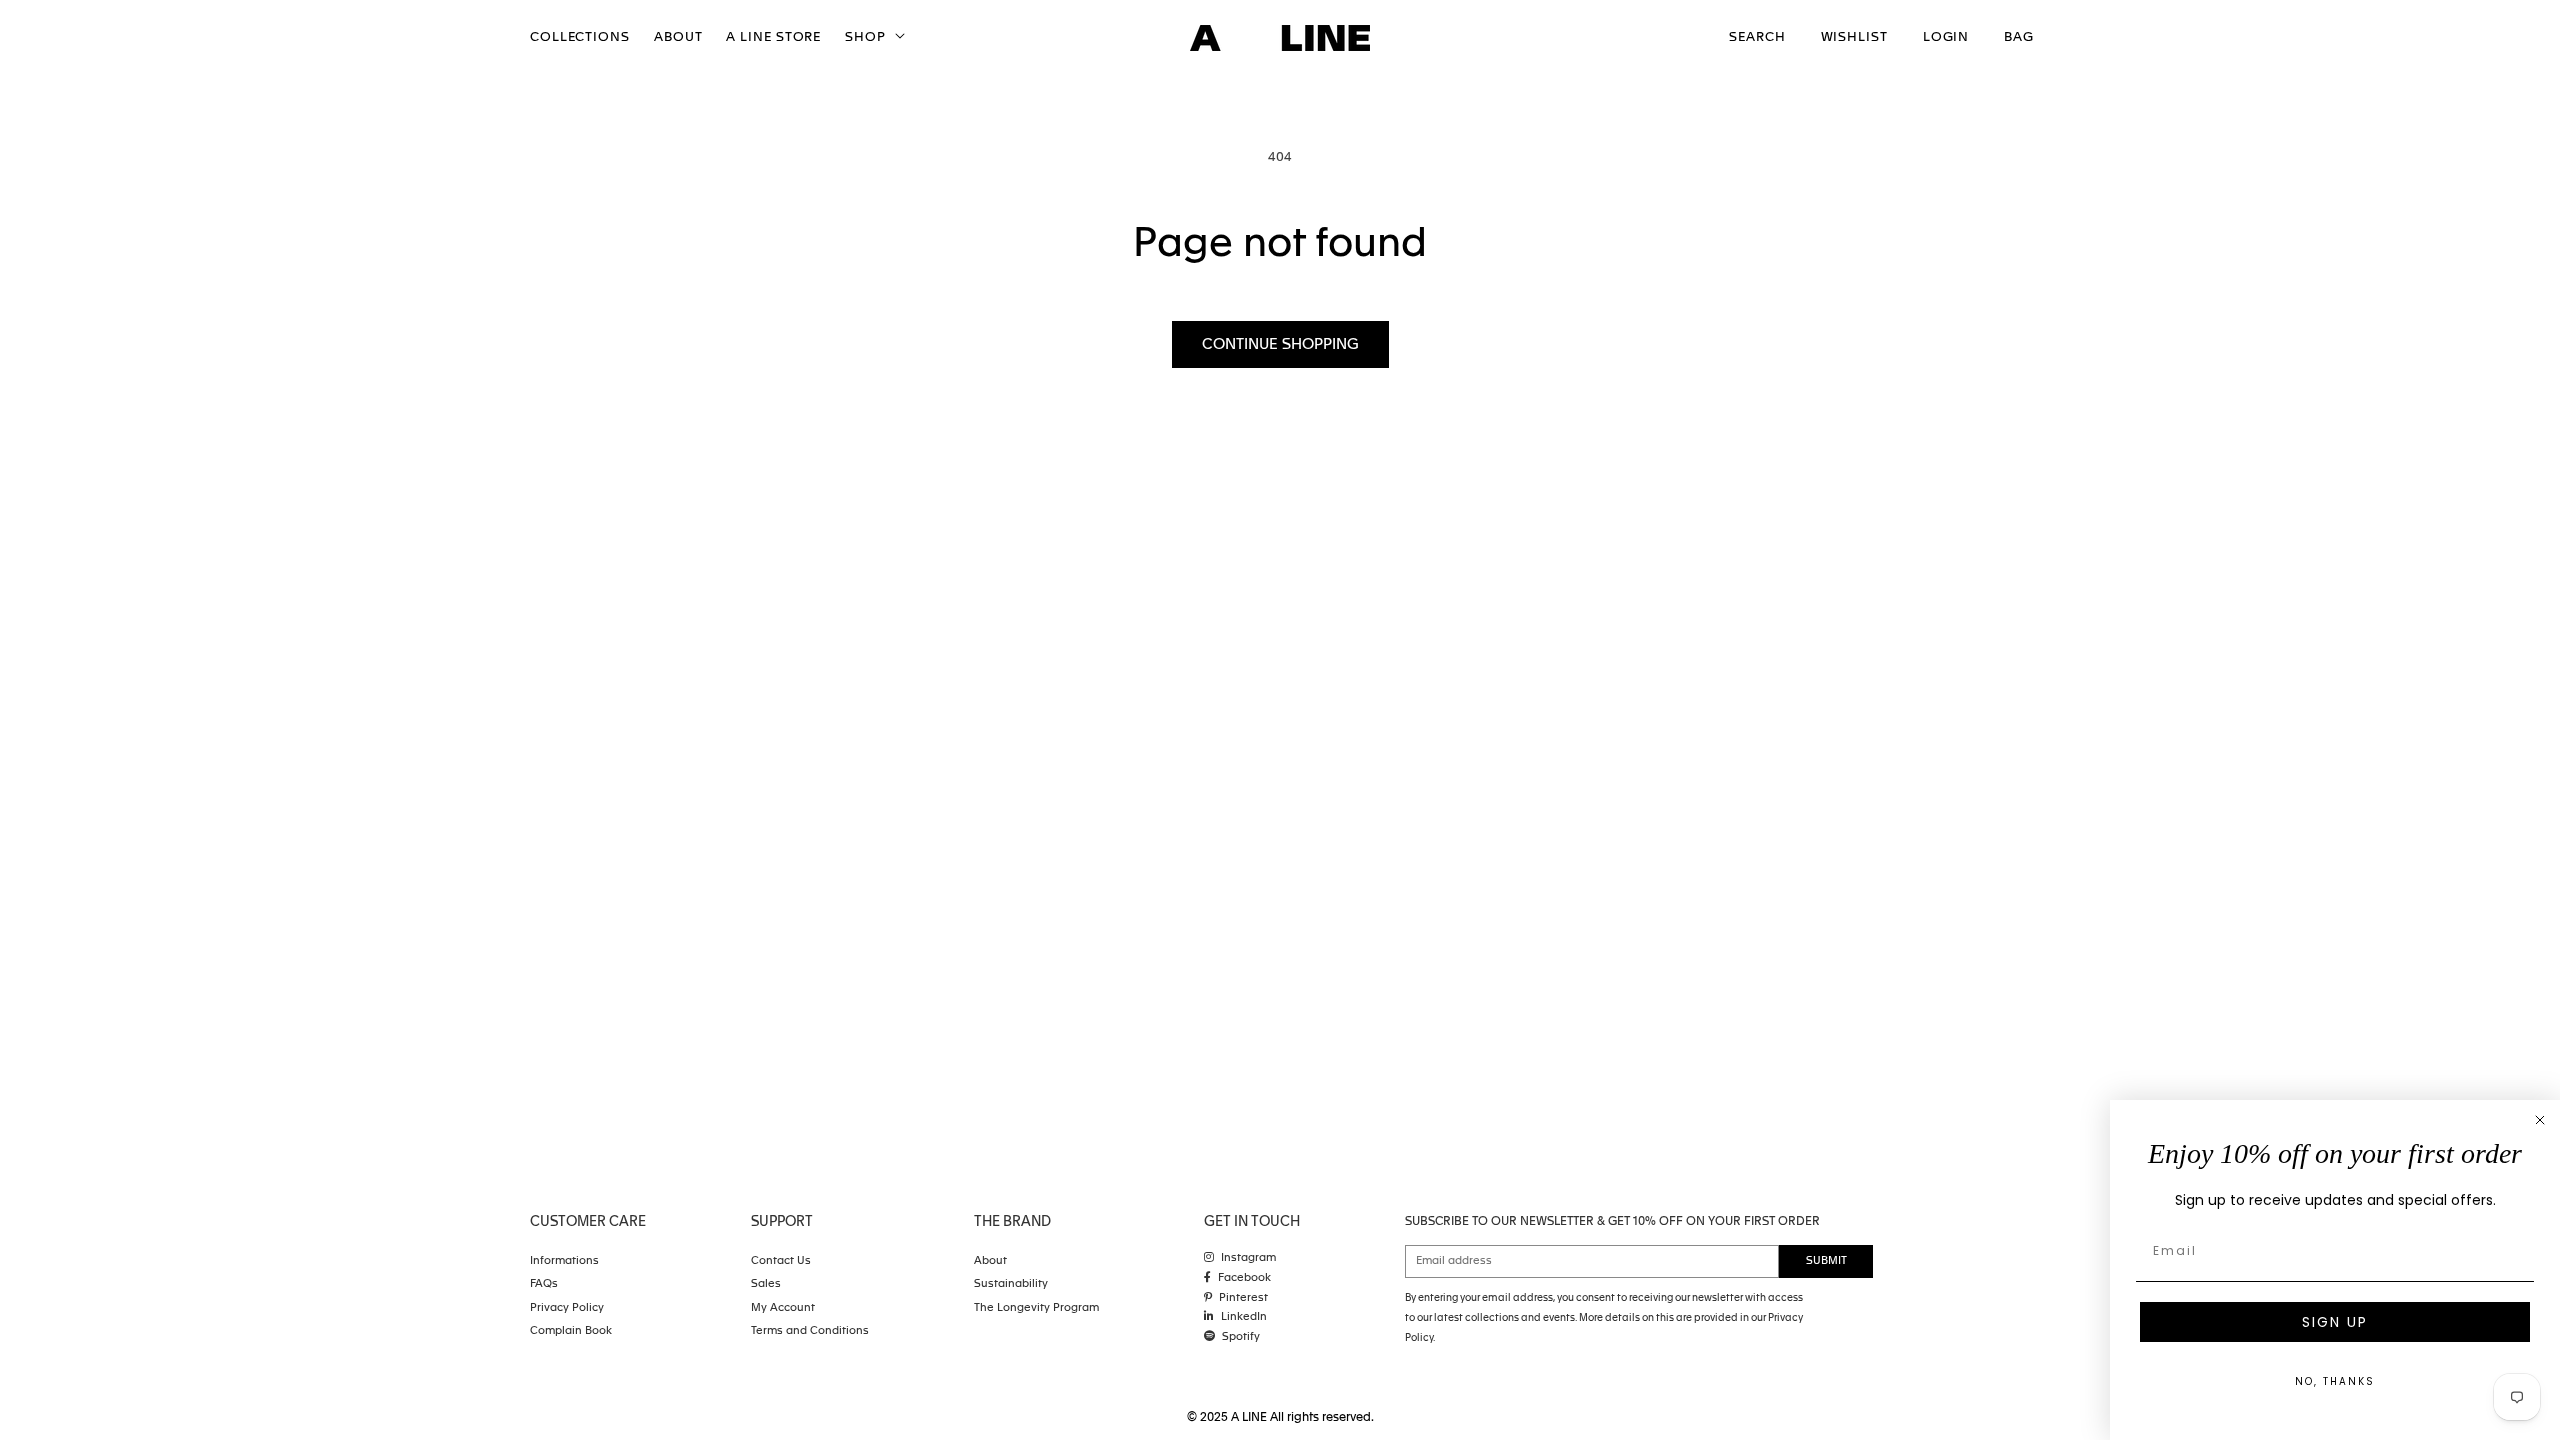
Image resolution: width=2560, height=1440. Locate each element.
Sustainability (1011, 1284)
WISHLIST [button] (1854, 37)
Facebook (1244, 1278)
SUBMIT (1826, 1261)
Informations (564, 1261)
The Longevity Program (1036, 1308)
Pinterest (1243, 1298)
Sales (766, 1284)
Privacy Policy (567, 1308)
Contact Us (781, 1261)
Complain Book (571, 1331)
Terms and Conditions (810, 1331)
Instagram (1248, 1258)
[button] (873, 38)
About (990, 1261)
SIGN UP (2335, 1322)
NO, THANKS (2335, 1381)
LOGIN (1946, 37)
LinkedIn (1244, 1317)
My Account (783, 1308)
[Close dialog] (2540, 1120)
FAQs (544, 1284)
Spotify (1241, 1337)
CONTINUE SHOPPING (1280, 344)
